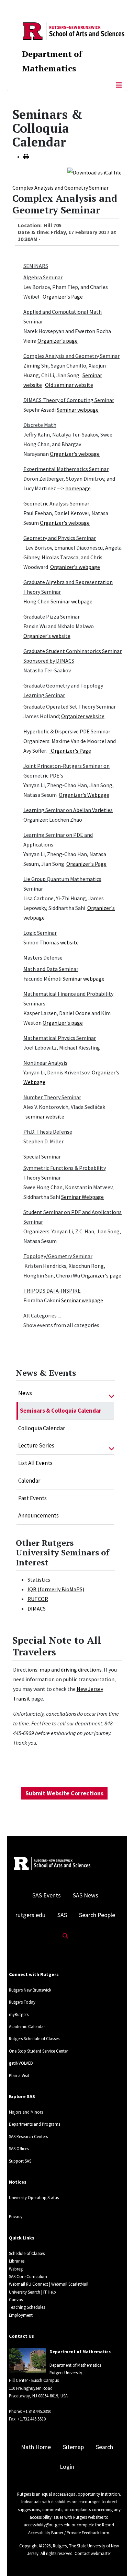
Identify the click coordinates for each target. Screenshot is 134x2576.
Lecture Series (36, 1445)
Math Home (36, 2447)
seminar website (45, 1116)
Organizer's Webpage (84, 795)
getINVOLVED (21, 2063)
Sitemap (73, 2447)
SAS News (86, 1895)
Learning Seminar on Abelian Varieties (68, 810)
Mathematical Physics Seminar (60, 1038)
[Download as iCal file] (94, 172)
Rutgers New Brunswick (30, 1990)
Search (104, 2447)
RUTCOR (38, 1599)
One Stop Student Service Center (38, 2051)
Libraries (17, 2261)
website (69, 942)
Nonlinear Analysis (45, 1063)
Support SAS (20, 2161)
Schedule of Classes (27, 2253)
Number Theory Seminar (52, 1097)
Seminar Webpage (82, 1197)
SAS (62, 1915)
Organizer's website (47, 636)
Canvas (16, 2299)
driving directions (81, 1670)
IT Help (50, 2292)
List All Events (35, 1463)
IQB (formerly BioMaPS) (56, 1589)
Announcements (38, 1515)
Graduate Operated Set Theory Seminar (70, 706)
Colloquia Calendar (42, 1428)
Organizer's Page (63, 297)
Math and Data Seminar (51, 969)
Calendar (29, 1481)
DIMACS (37, 1608)
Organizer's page (58, 341)
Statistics (39, 1580)
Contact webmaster (93, 2553)
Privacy (16, 2216)
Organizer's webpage (75, 454)
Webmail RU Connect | (30, 2284)
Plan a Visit (19, 2075)
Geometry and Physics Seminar (60, 538)
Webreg (16, 2269)
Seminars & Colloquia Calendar (61, 1411)
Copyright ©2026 (35, 2546)
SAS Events (47, 1895)
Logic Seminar (40, 933)
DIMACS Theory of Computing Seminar (69, 400)
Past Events (32, 1498)
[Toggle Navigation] (119, 85)
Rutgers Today (22, 2002)
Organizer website (83, 716)
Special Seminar (42, 1156)
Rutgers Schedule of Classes (34, 2038)
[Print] (26, 157)
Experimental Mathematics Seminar (66, 469)
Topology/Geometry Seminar (58, 1256)
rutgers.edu (30, 1915)
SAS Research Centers (28, 2136)
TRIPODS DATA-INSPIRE (52, 1291)
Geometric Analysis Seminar (56, 503)
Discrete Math (40, 425)
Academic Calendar (27, 2026)
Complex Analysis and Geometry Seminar (60, 188)
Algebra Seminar (43, 277)
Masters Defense (43, 958)
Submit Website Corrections (64, 1793)
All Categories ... (42, 1315)
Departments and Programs (35, 2124)
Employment (21, 2315)
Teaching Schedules (27, 2307)
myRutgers (19, 2014)
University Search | (26, 2292)
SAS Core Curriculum (28, 2276)
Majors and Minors (26, 2112)
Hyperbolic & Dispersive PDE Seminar (67, 731)
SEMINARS (36, 266)
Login (67, 2467)
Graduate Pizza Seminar (52, 617)
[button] (111, 1393)
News (25, 1393)
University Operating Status (34, 2197)
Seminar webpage (78, 410)
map (45, 1670)
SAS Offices (19, 2148)
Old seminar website (69, 385)
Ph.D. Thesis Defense (48, 1132)
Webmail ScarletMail (70, 2284)
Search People (97, 1915)
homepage (78, 488)
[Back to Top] (119, 2559)
